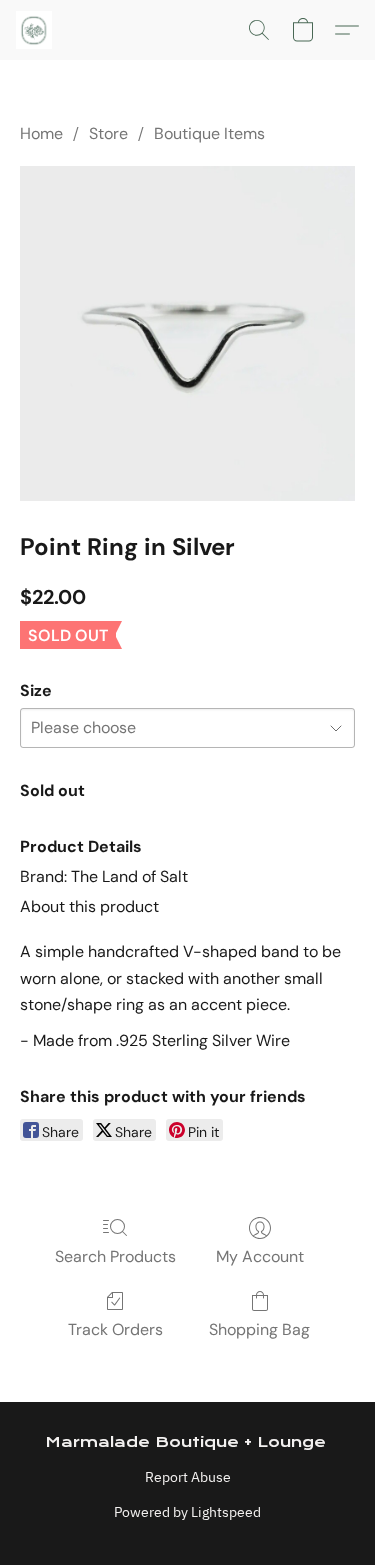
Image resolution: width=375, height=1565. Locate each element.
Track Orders (115, 1329)
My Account (260, 1256)
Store (108, 133)
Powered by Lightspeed (187, 1512)
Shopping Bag (259, 1329)
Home (41, 133)
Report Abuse (188, 1477)
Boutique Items (209, 133)
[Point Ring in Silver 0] (187, 333)
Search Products (115, 1256)
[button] (35, 30)
